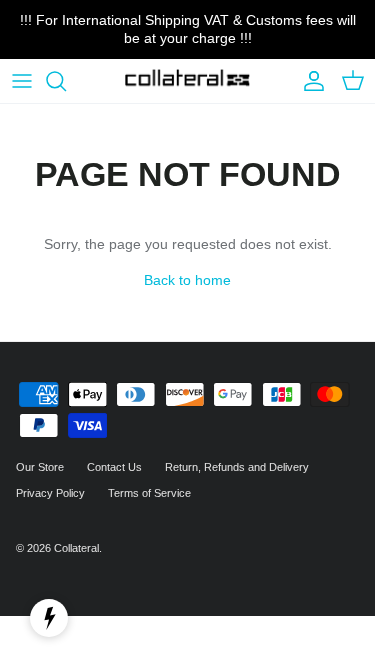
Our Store (40, 467)
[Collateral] (187, 81)
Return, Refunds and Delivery (237, 467)
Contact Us (114, 467)
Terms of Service (149, 493)
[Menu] (22, 81)
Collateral (76, 548)
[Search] (66, 81)
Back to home (187, 280)
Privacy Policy (50, 493)
